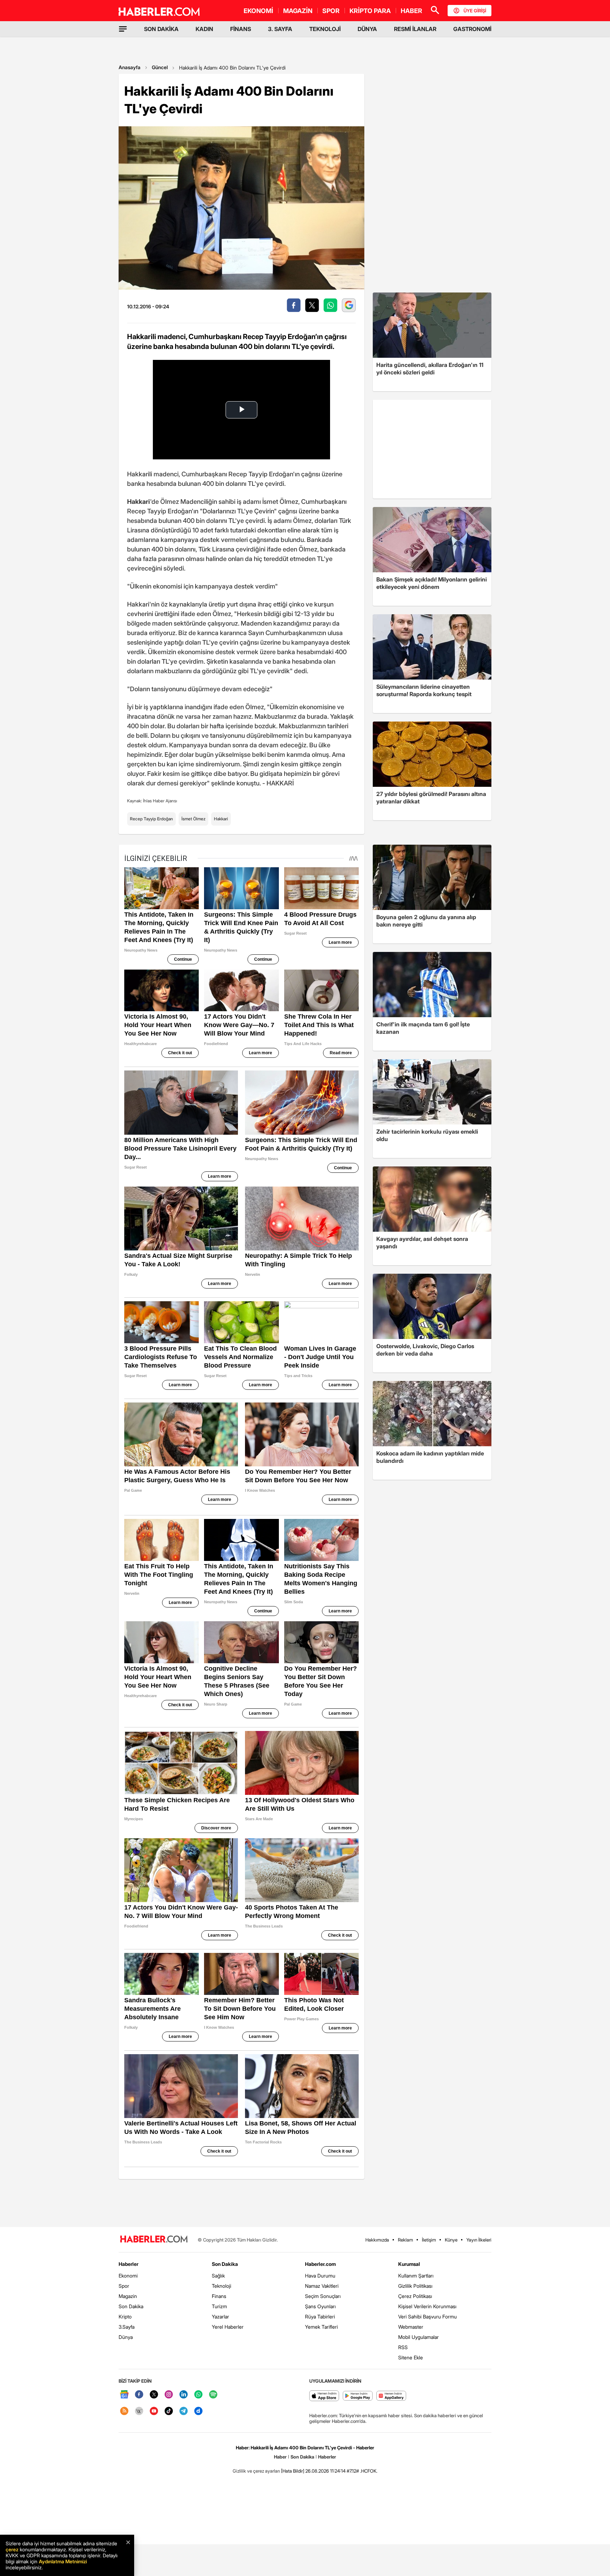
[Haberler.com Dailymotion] (198, 2411)
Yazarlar (220, 2316)
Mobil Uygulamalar (418, 2337)
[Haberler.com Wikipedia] (139, 2411)
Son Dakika (131, 2306)
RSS (403, 2347)
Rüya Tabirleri (320, 2316)
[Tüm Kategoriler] (123, 29)
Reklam (405, 2240)
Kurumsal (409, 2264)
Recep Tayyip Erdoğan (151, 819)
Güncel (160, 67)
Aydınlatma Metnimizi (63, 2561)
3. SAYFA (280, 29)
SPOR (331, 11)
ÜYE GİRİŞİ (475, 11)
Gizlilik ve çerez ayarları (256, 2471)
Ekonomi (128, 2276)
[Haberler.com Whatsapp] (198, 2395)
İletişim (429, 2240)
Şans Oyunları (320, 2306)
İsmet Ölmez (193, 819)
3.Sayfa (127, 2327)
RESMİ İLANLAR (415, 29)
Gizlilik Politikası (415, 2286)
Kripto (125, 2316)
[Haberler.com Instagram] (169, 2395)
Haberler (128, 2264)
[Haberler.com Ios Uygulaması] (324, 2396)
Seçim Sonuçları (323, 2296)
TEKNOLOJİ (325, 29)
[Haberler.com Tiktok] (169, 2411)
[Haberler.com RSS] (124, 2411)
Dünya (126, 2337)
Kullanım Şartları (416, 2276)
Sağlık (218, 2276)
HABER (411, 11)
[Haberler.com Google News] (124, 2395)
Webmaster (411, 2327)
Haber (280, 2457)
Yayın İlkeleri (479, 2240)
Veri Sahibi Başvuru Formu (427, 2316)
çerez (12, 2549)
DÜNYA (367, 29)
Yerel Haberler (228, 2327)
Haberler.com (320, 2264)
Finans (219, 2296)
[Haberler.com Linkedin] (184, 2395)
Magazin (128, 2296)
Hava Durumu (320, 2276)
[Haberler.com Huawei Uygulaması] (391, 2396)
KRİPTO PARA (370, 11)
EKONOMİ (258, 11)
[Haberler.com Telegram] (184, 2411)
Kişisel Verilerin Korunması (427, 2306)
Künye (451, 2240)
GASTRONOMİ (472, 29)
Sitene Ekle (411, 2357)
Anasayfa (130, 67)
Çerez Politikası (415, 2296)
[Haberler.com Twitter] (154, 2395)
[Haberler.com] (154, 2240)
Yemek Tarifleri (321, 2327)
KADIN (204, 29)
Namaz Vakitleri (322, 2286)
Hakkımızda (377, 2240)
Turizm (219, 2306)
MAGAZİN (298, 11)
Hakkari (221, 819)
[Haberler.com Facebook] (139, 2395)
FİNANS (241, 29)
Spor (124, 2286)
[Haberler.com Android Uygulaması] (358, 2396)
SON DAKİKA (161, 29)
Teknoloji (222, 2286)
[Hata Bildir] (293, 2471)
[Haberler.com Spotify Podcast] (213, 2395)
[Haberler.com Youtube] (154, 2411)
